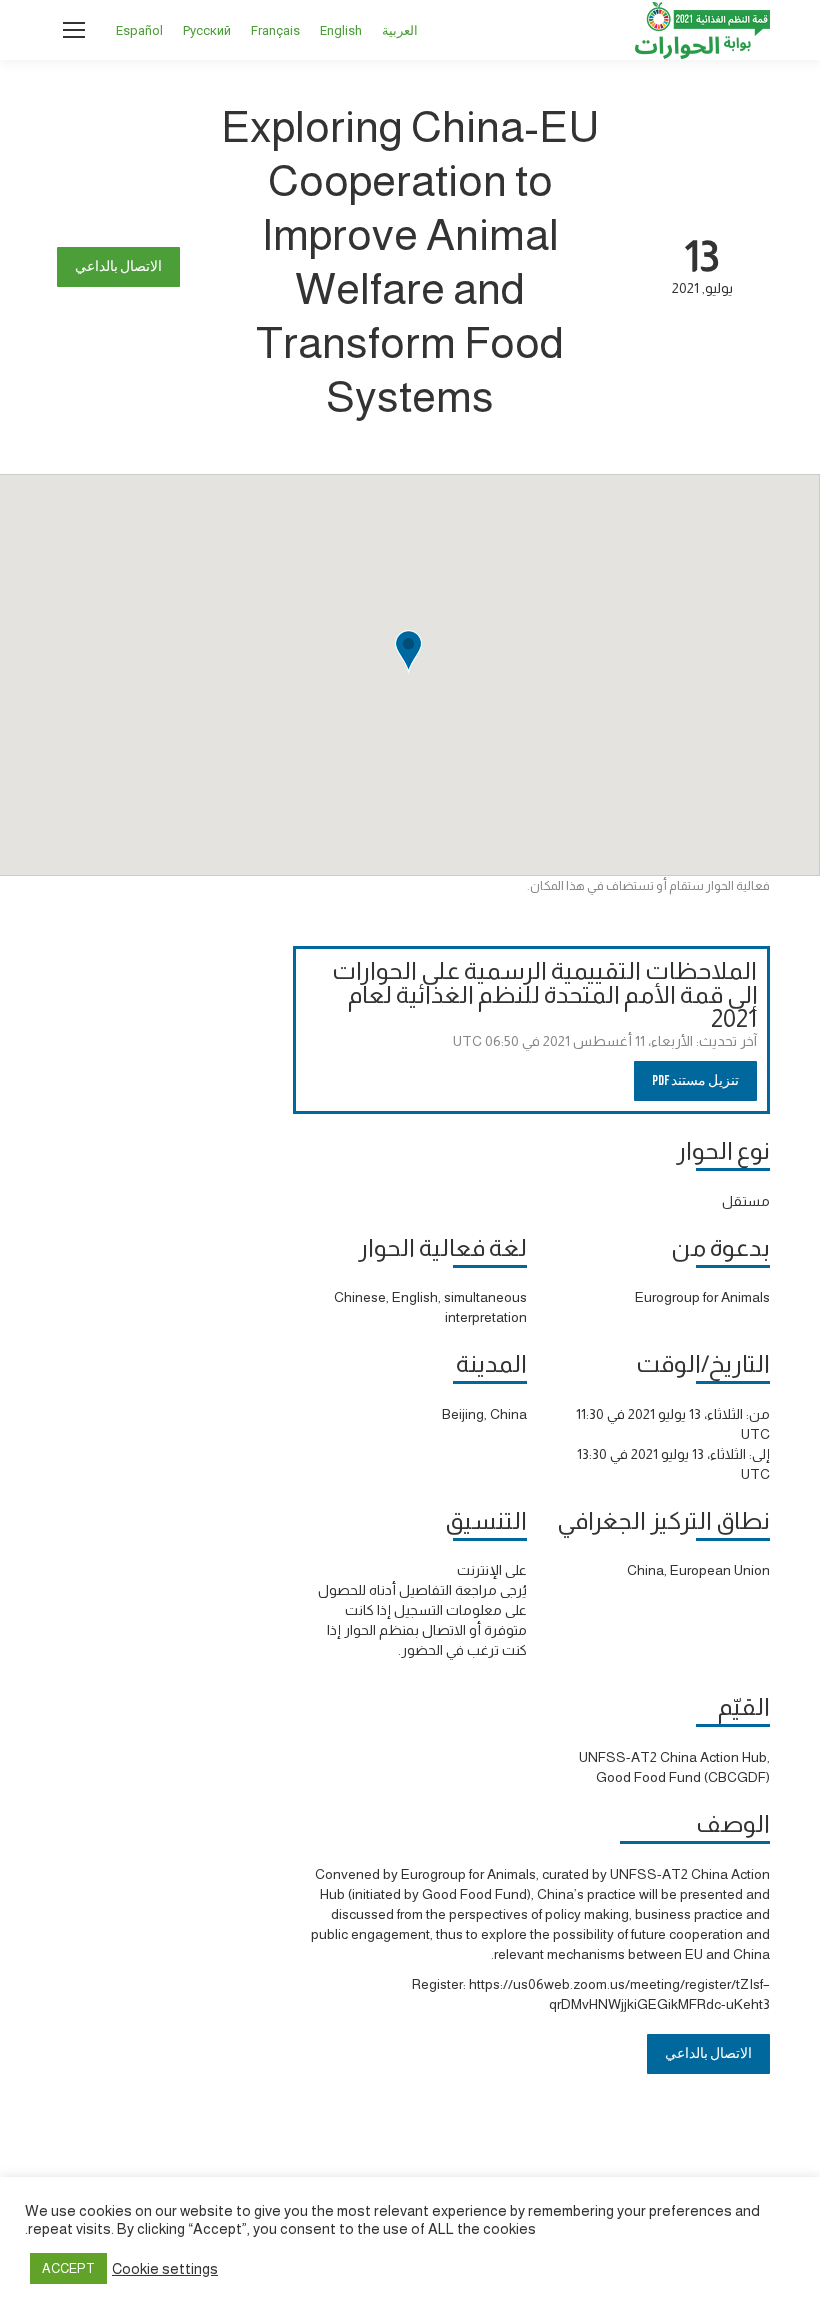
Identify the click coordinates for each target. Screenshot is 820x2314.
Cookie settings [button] (165, 2269)
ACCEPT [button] (68, 2268)
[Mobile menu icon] (74, 30)
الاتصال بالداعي (118, 266)
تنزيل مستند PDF (695, 1080)
